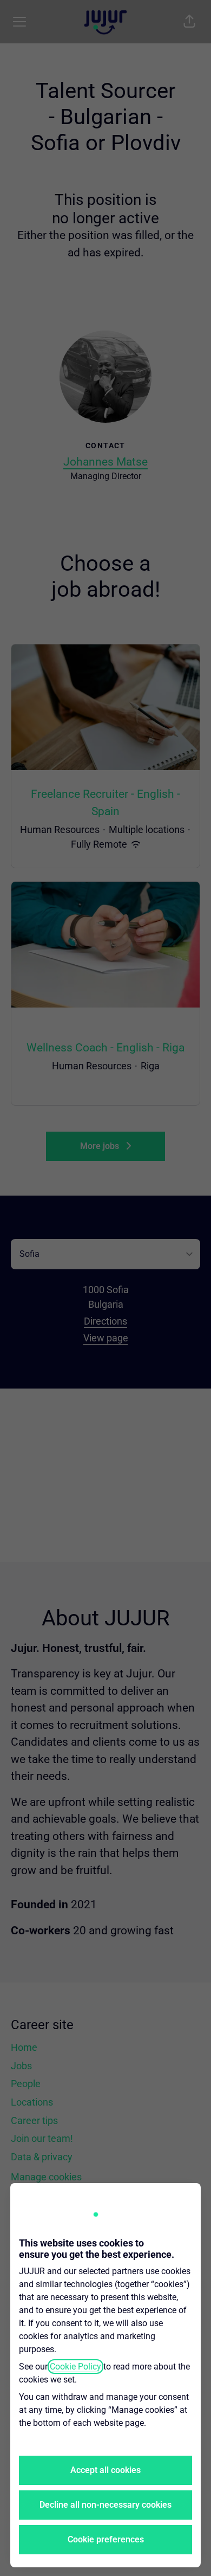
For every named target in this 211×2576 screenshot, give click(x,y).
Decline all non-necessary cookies (105, 2505)
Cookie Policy (75, 2367)
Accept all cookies (105, 2470)
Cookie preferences (106, 2539)
